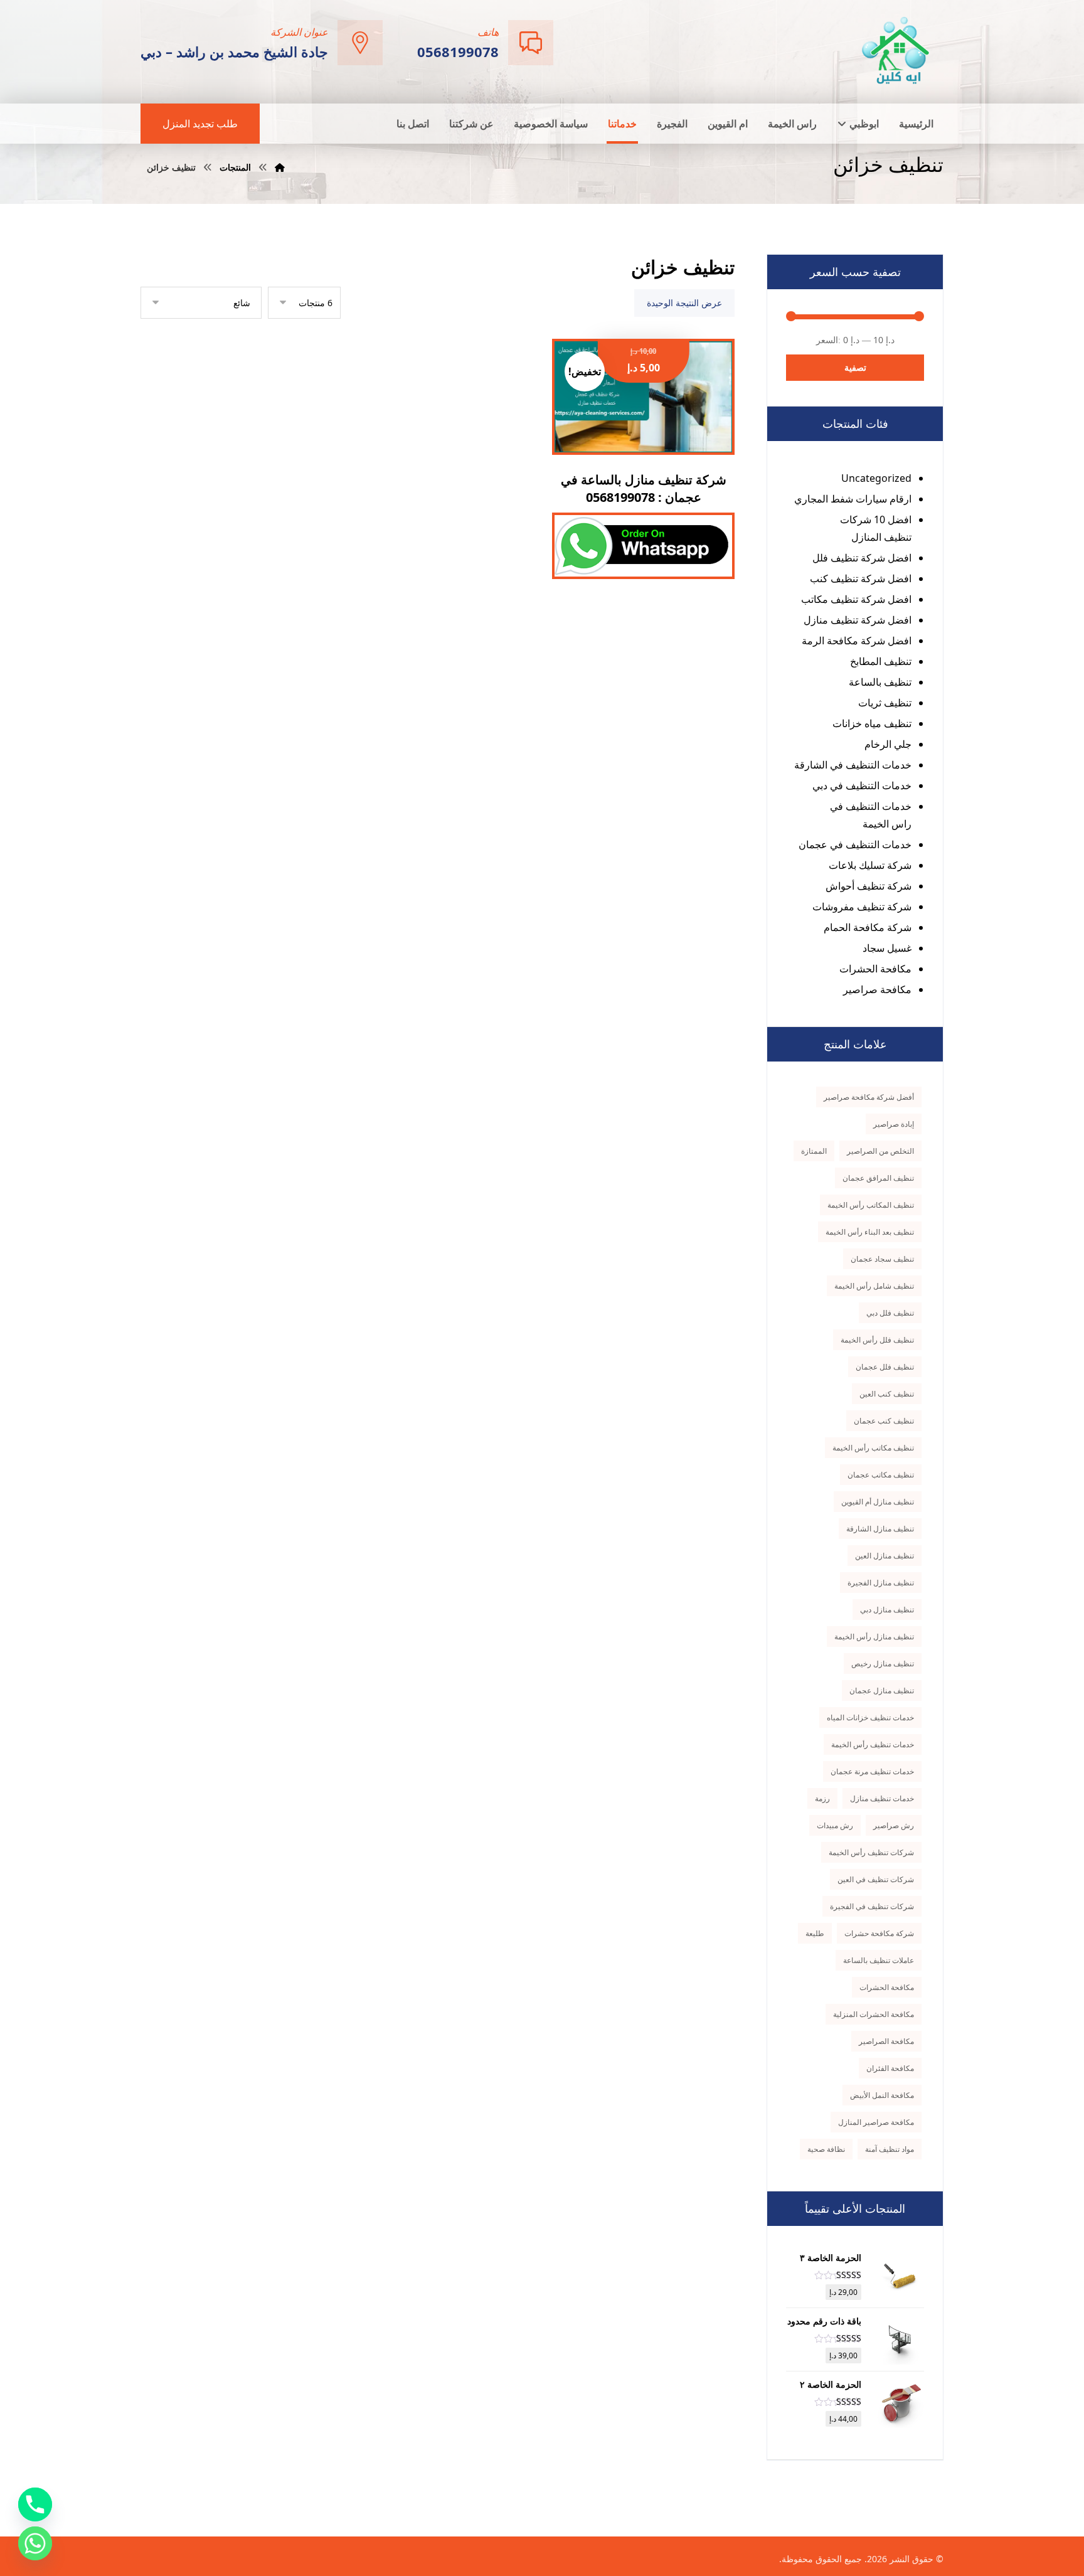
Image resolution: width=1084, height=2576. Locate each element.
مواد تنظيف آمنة (890, 2149)
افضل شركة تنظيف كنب (861, 578)
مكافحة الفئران (890, 2068)
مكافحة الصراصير (886, 2041)
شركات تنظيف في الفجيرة (872, 1906)
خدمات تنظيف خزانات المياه (870, 1717)
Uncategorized (876, 478)
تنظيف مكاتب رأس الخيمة (873, 1448)
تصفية (855, 367)
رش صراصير (894, 1825)
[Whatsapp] (35, 2543)
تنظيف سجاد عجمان (882, 1259)
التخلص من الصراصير (880, 1151)
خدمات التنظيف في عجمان (855, 844)
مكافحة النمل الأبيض (882, 2095)
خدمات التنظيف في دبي (862, 785)
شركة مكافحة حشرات (879, 1933)
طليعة (815, 1933)
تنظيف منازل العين (885, 1556)
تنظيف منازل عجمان (882, 1690)
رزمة (822, 1798)
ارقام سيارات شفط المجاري (853, 499)
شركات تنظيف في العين (876, 1879)
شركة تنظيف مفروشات (862, 907)
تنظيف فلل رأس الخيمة (877, 1340)
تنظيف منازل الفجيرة (881, 1583)
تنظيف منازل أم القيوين (878, 1502)
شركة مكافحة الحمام (868, 927)
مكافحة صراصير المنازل (876, 2122)
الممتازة (814, 1151)
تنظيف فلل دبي (890, 1313)
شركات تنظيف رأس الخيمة (871, 1852)
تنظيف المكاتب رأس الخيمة (871, 1205)
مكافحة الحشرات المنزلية (874, 2014)
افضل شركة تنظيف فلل (862, 558)
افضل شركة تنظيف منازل (858, 620)
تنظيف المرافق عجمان (878, 1178)
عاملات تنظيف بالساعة (879, 1960)
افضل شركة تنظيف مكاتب (856, 599)
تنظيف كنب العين (887, 1394)
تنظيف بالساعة (880, 682)
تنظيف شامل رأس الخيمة (874, 1286)
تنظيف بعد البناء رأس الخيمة (870, 1232)
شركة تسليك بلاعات (870, 865)
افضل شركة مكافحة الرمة (857, 641)
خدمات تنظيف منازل (882, 1798)
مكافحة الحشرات (875, 969)
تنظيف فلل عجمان (885, 1367)
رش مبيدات (835, 1825)
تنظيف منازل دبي (887, 1610)
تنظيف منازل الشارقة (880, 1529)
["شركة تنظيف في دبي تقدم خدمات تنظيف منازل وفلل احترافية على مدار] (896, 51)
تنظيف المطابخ (881, 661)
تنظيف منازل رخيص (883, 1663)
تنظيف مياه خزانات (872, 723)
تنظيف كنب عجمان (884, 1421)
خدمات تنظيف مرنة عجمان (872, 1771)
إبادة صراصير (894, 1124)
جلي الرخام (888, 744)
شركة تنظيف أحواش (869, 886)
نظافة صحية (826, 2149)
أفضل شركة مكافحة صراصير (869, 1097)
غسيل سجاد (887, 948)
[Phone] (35, 2504)
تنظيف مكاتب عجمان (881, 1475)
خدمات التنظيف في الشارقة (853, 765)
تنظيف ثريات (885, 703)
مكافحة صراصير (877, 989)
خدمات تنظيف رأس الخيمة (873, 1744)
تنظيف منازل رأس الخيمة (874, 1637)
